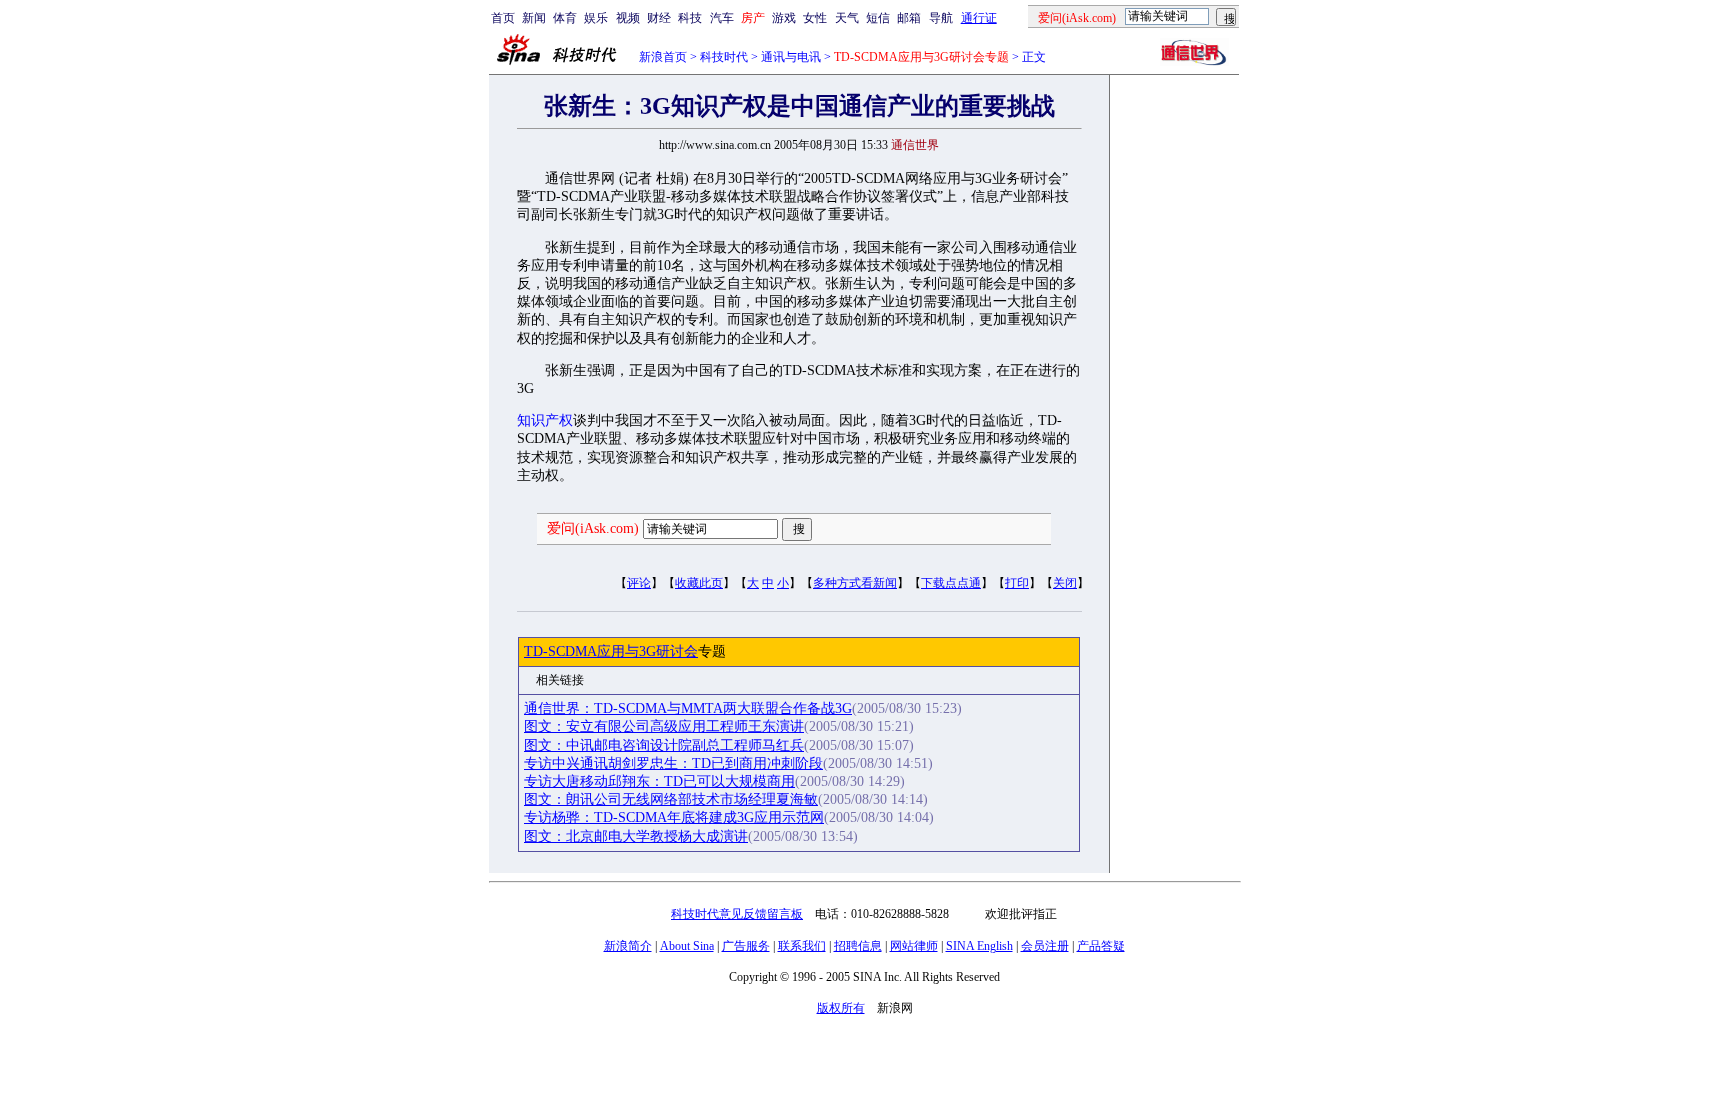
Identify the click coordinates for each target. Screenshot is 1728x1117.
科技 (690, 18)
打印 (1017, 583)
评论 (639, 583)
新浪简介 (628, 946)
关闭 (1065, 583)
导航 (941, 18)
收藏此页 (699, 583)
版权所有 (841, 1008)
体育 (565, 18)
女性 (815, 18)
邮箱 (909, 18)
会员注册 (1045, 946)
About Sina (687, 946)
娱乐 (596, 18)
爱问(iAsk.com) (593, 528)
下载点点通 (951, 583)
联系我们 (802, 946)
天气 (847, 18)
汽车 (722, 18)
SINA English (979, 946)
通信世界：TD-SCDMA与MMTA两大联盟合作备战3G (688, 708)
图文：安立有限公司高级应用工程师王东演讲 (664, 726)
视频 (628, 18)
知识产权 (545, 420)
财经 (659, 18)
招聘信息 (858, 946)
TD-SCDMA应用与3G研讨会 (611, 651)
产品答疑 (1101, 946)
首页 (503, 18)
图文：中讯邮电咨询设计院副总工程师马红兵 (664, 745)
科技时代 (724, 57)
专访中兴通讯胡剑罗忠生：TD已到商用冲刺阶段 (673, 763)
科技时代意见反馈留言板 (737, 914)
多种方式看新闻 (855, 583)
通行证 (979, 18)
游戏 (784, 18)
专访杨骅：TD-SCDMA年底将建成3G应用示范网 (674, 817)
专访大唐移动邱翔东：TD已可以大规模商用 (659, 781)
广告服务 (746, 946)
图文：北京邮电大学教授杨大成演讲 (636, 836)
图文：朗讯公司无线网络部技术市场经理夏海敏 (671, 799)
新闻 (534, 18)
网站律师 (914, 946)
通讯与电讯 (791, 57)
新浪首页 (663, 57)
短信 (878, 18)
